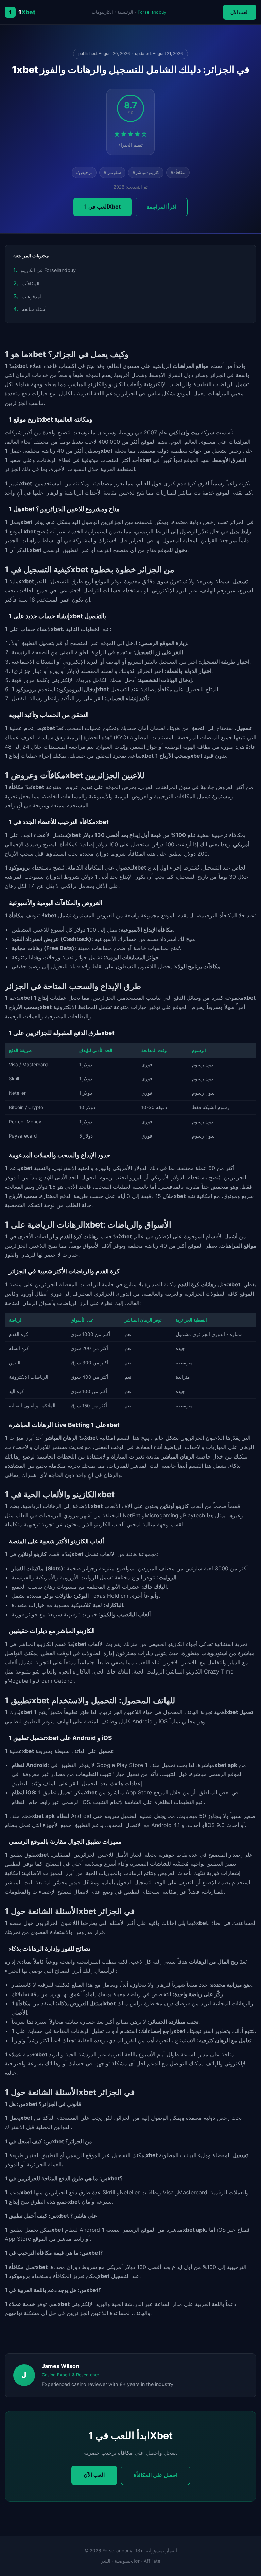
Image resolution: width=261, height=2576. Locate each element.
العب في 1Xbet (102, 207)
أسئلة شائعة (34, 309)
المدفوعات (32, 296)
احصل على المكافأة (155, 2475)
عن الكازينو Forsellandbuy (48, 270)
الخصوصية (125, 2561)
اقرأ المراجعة (162, 207)
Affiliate (152, 2561)
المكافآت (31, 283)
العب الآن (240, 12)
